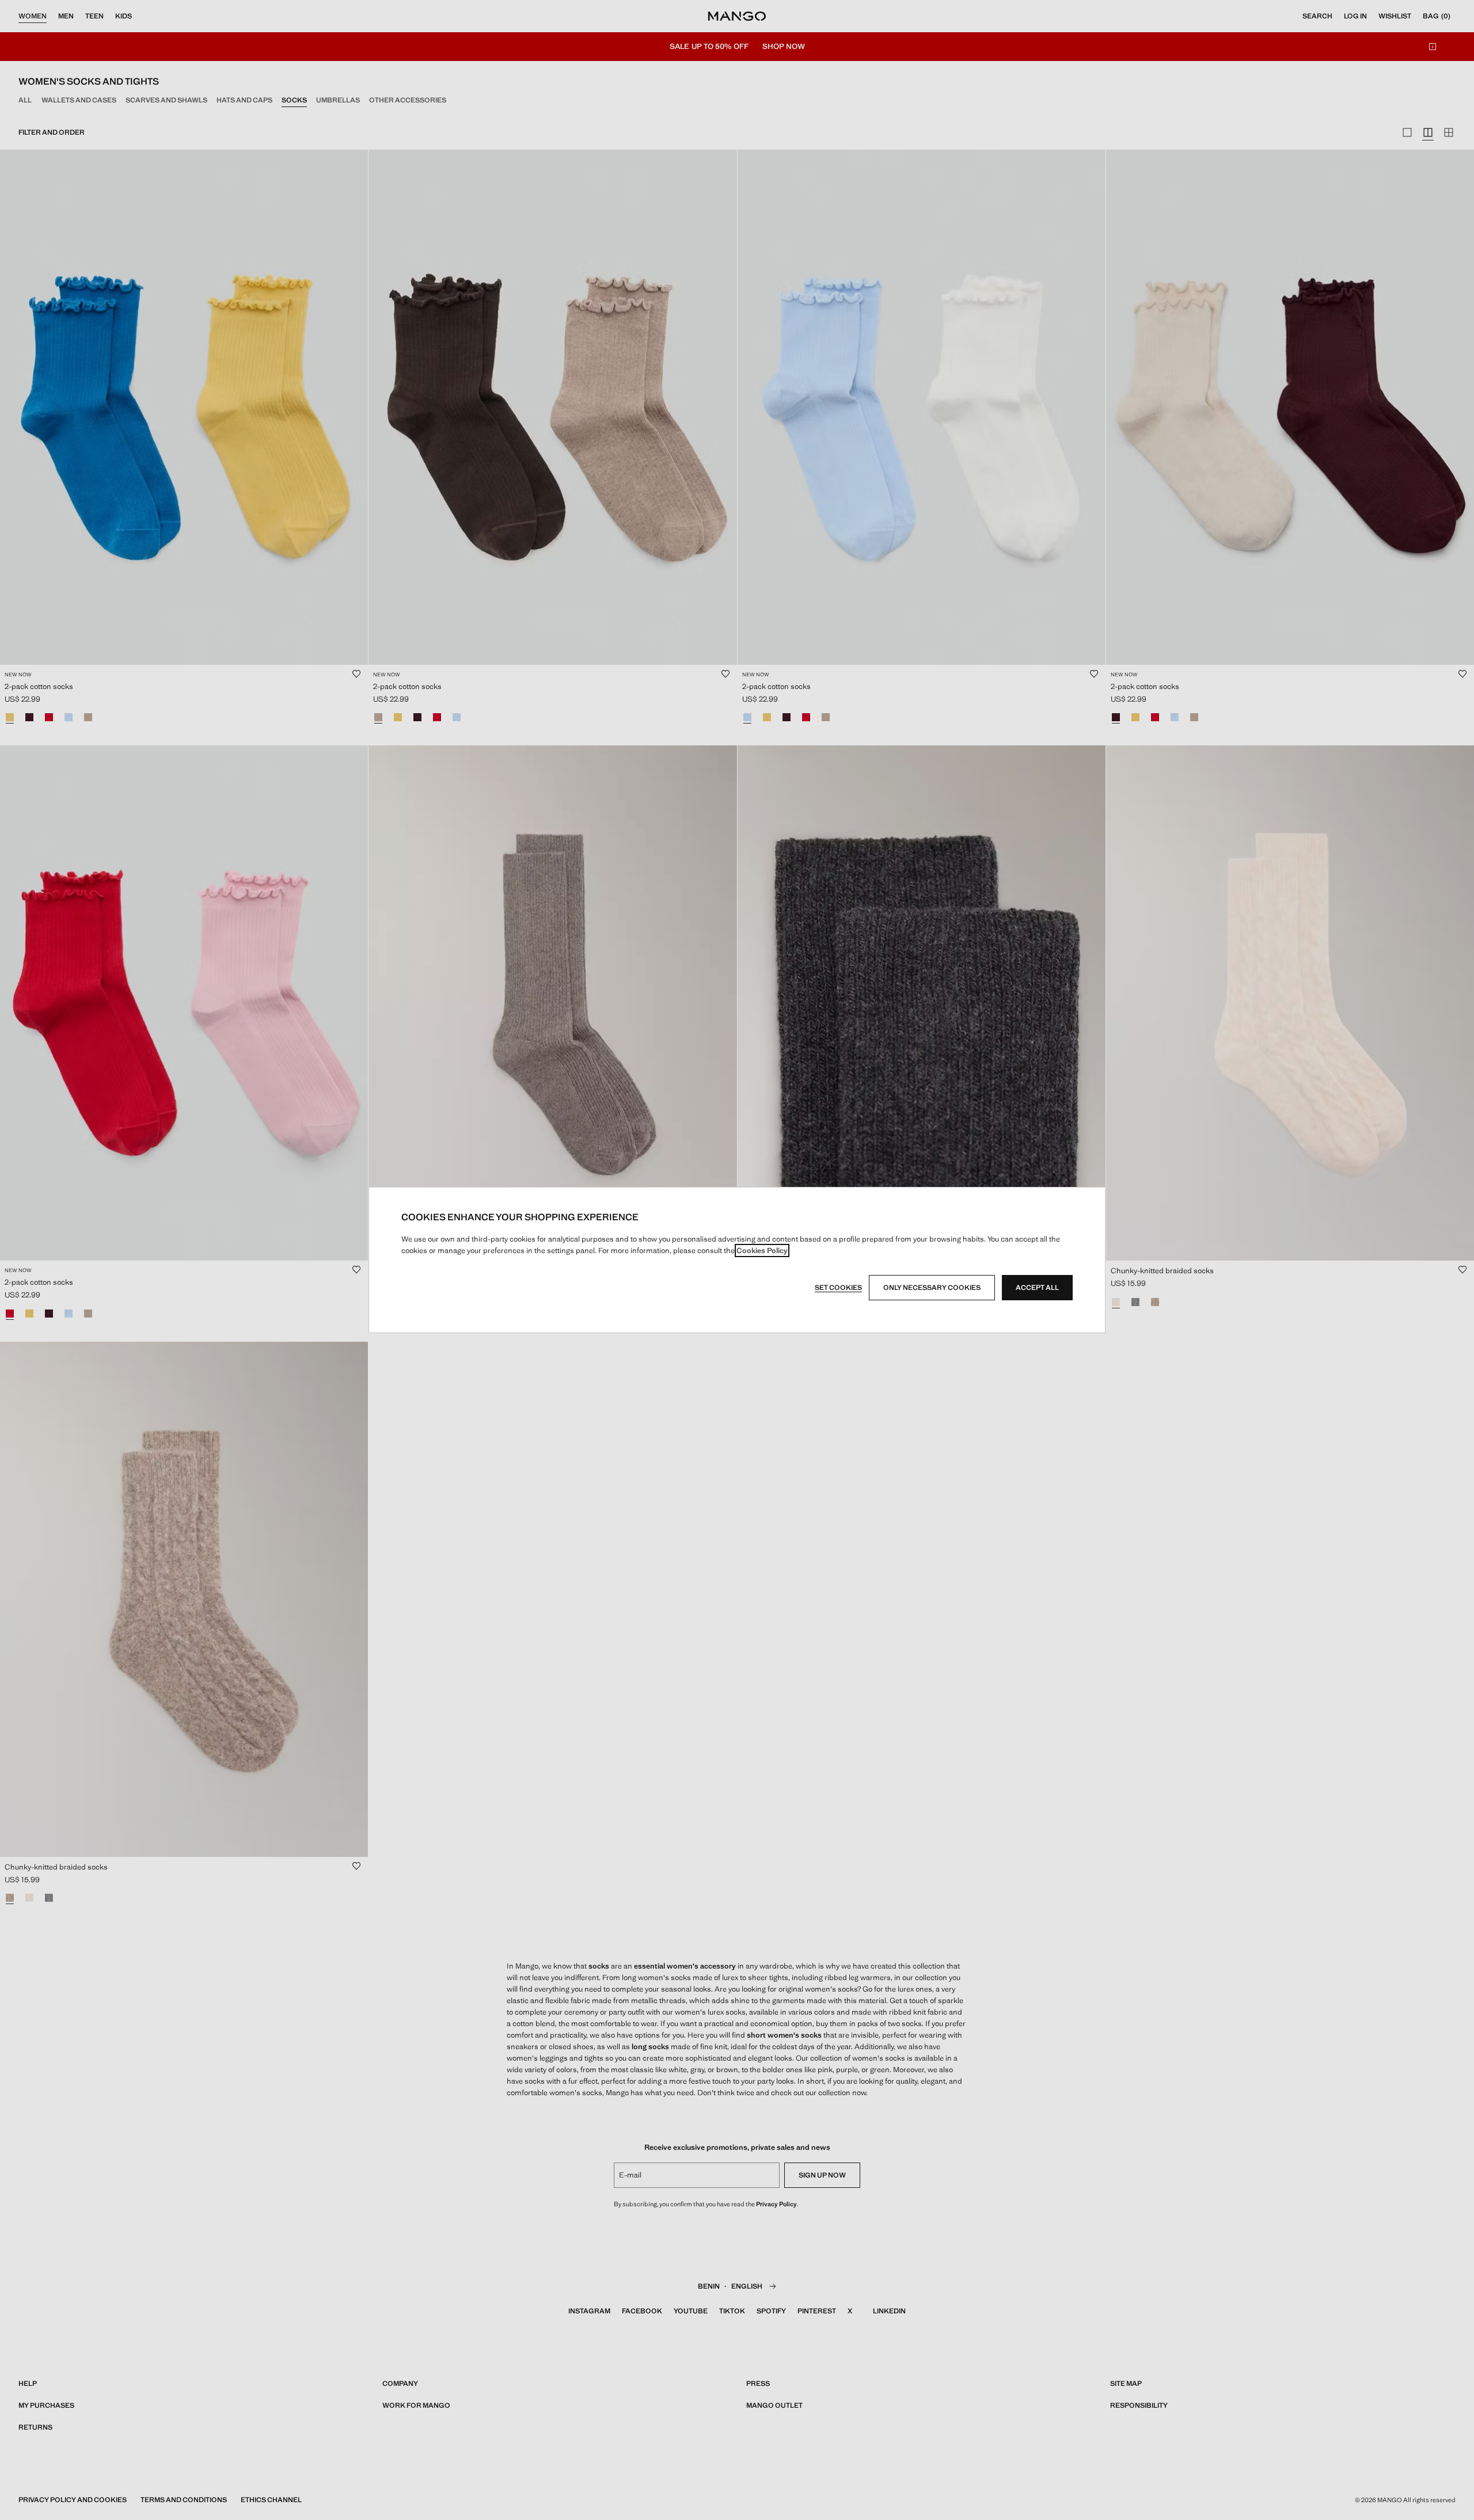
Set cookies (838, 1288)
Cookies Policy (762, 1251)
